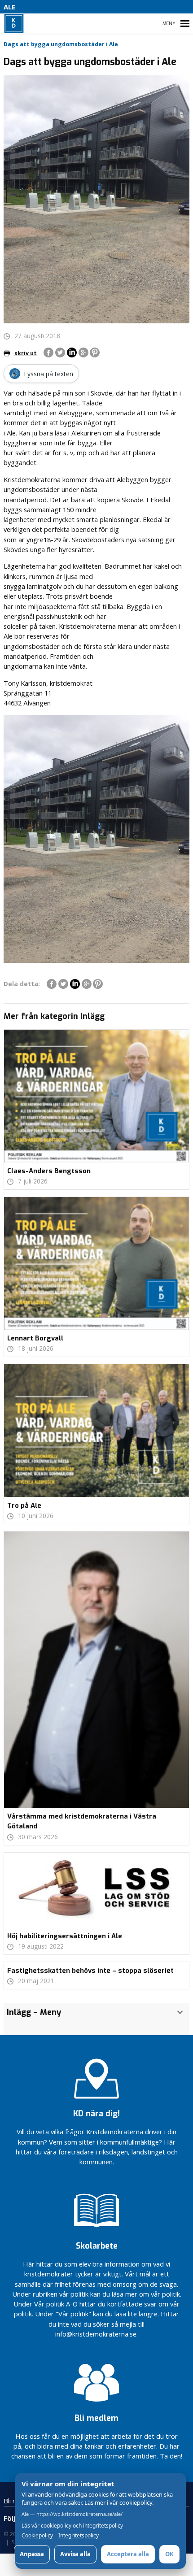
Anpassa (32, 2554)
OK (169, 2554)
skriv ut (26, 353)
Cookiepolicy (37, 2536)
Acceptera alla (128, 2554)
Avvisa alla (75, 2554)
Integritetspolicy (79, 2536)
